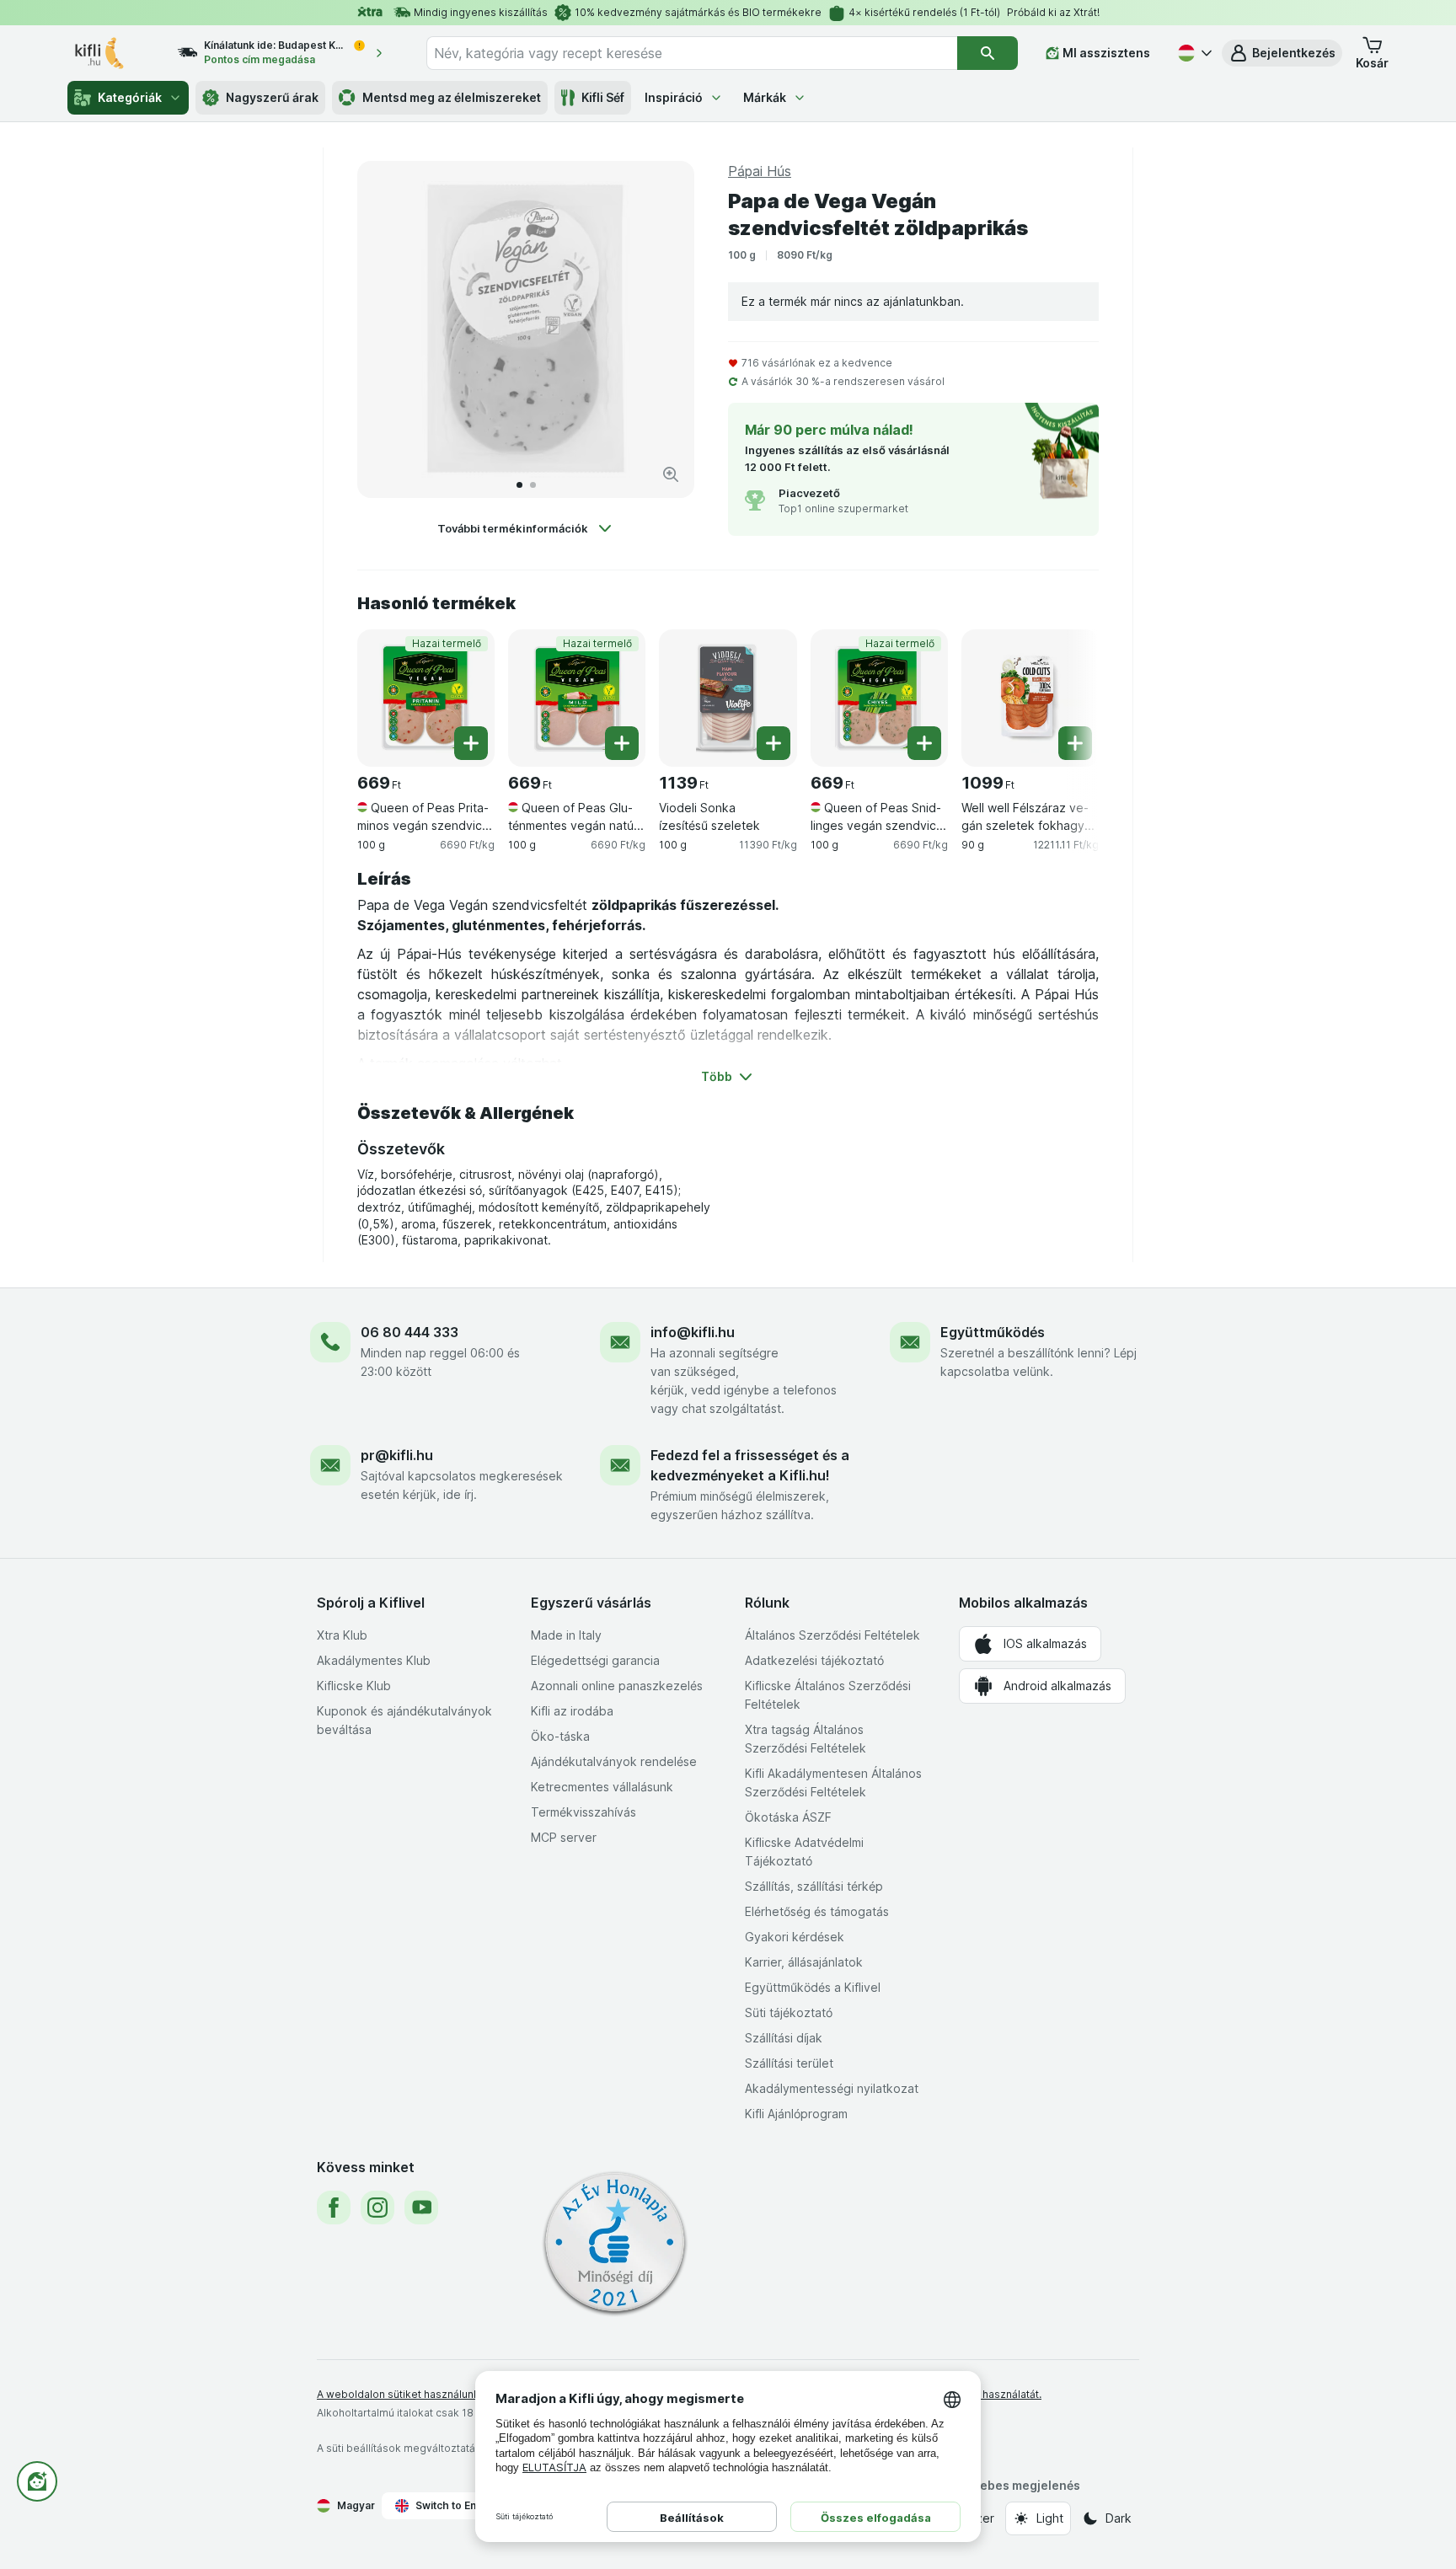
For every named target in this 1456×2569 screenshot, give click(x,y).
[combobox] (692, 53)
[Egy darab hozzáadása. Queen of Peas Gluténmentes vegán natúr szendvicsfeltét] (622, 743)
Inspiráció (674, 97)
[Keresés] (988, 53)
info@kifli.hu (693, 1332)
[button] (1282, 53)
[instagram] (377, 2208)
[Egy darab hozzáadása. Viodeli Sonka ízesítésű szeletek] (773, 743)
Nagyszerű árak (272, 97)
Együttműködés (993, 1332)
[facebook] (334, 2208)
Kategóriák (130, 97)
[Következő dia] (664, 329)
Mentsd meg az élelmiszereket (452, 97)
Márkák (765, 97)
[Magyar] (1193, 53)
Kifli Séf (603, 97)
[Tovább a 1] (519, 485)
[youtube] (421, 2208)
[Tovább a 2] (533, 485)
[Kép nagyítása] (671, 474)
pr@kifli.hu (397, 1455)
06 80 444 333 (409, 1332)
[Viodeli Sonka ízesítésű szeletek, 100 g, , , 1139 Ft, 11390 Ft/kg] (728, 698)
